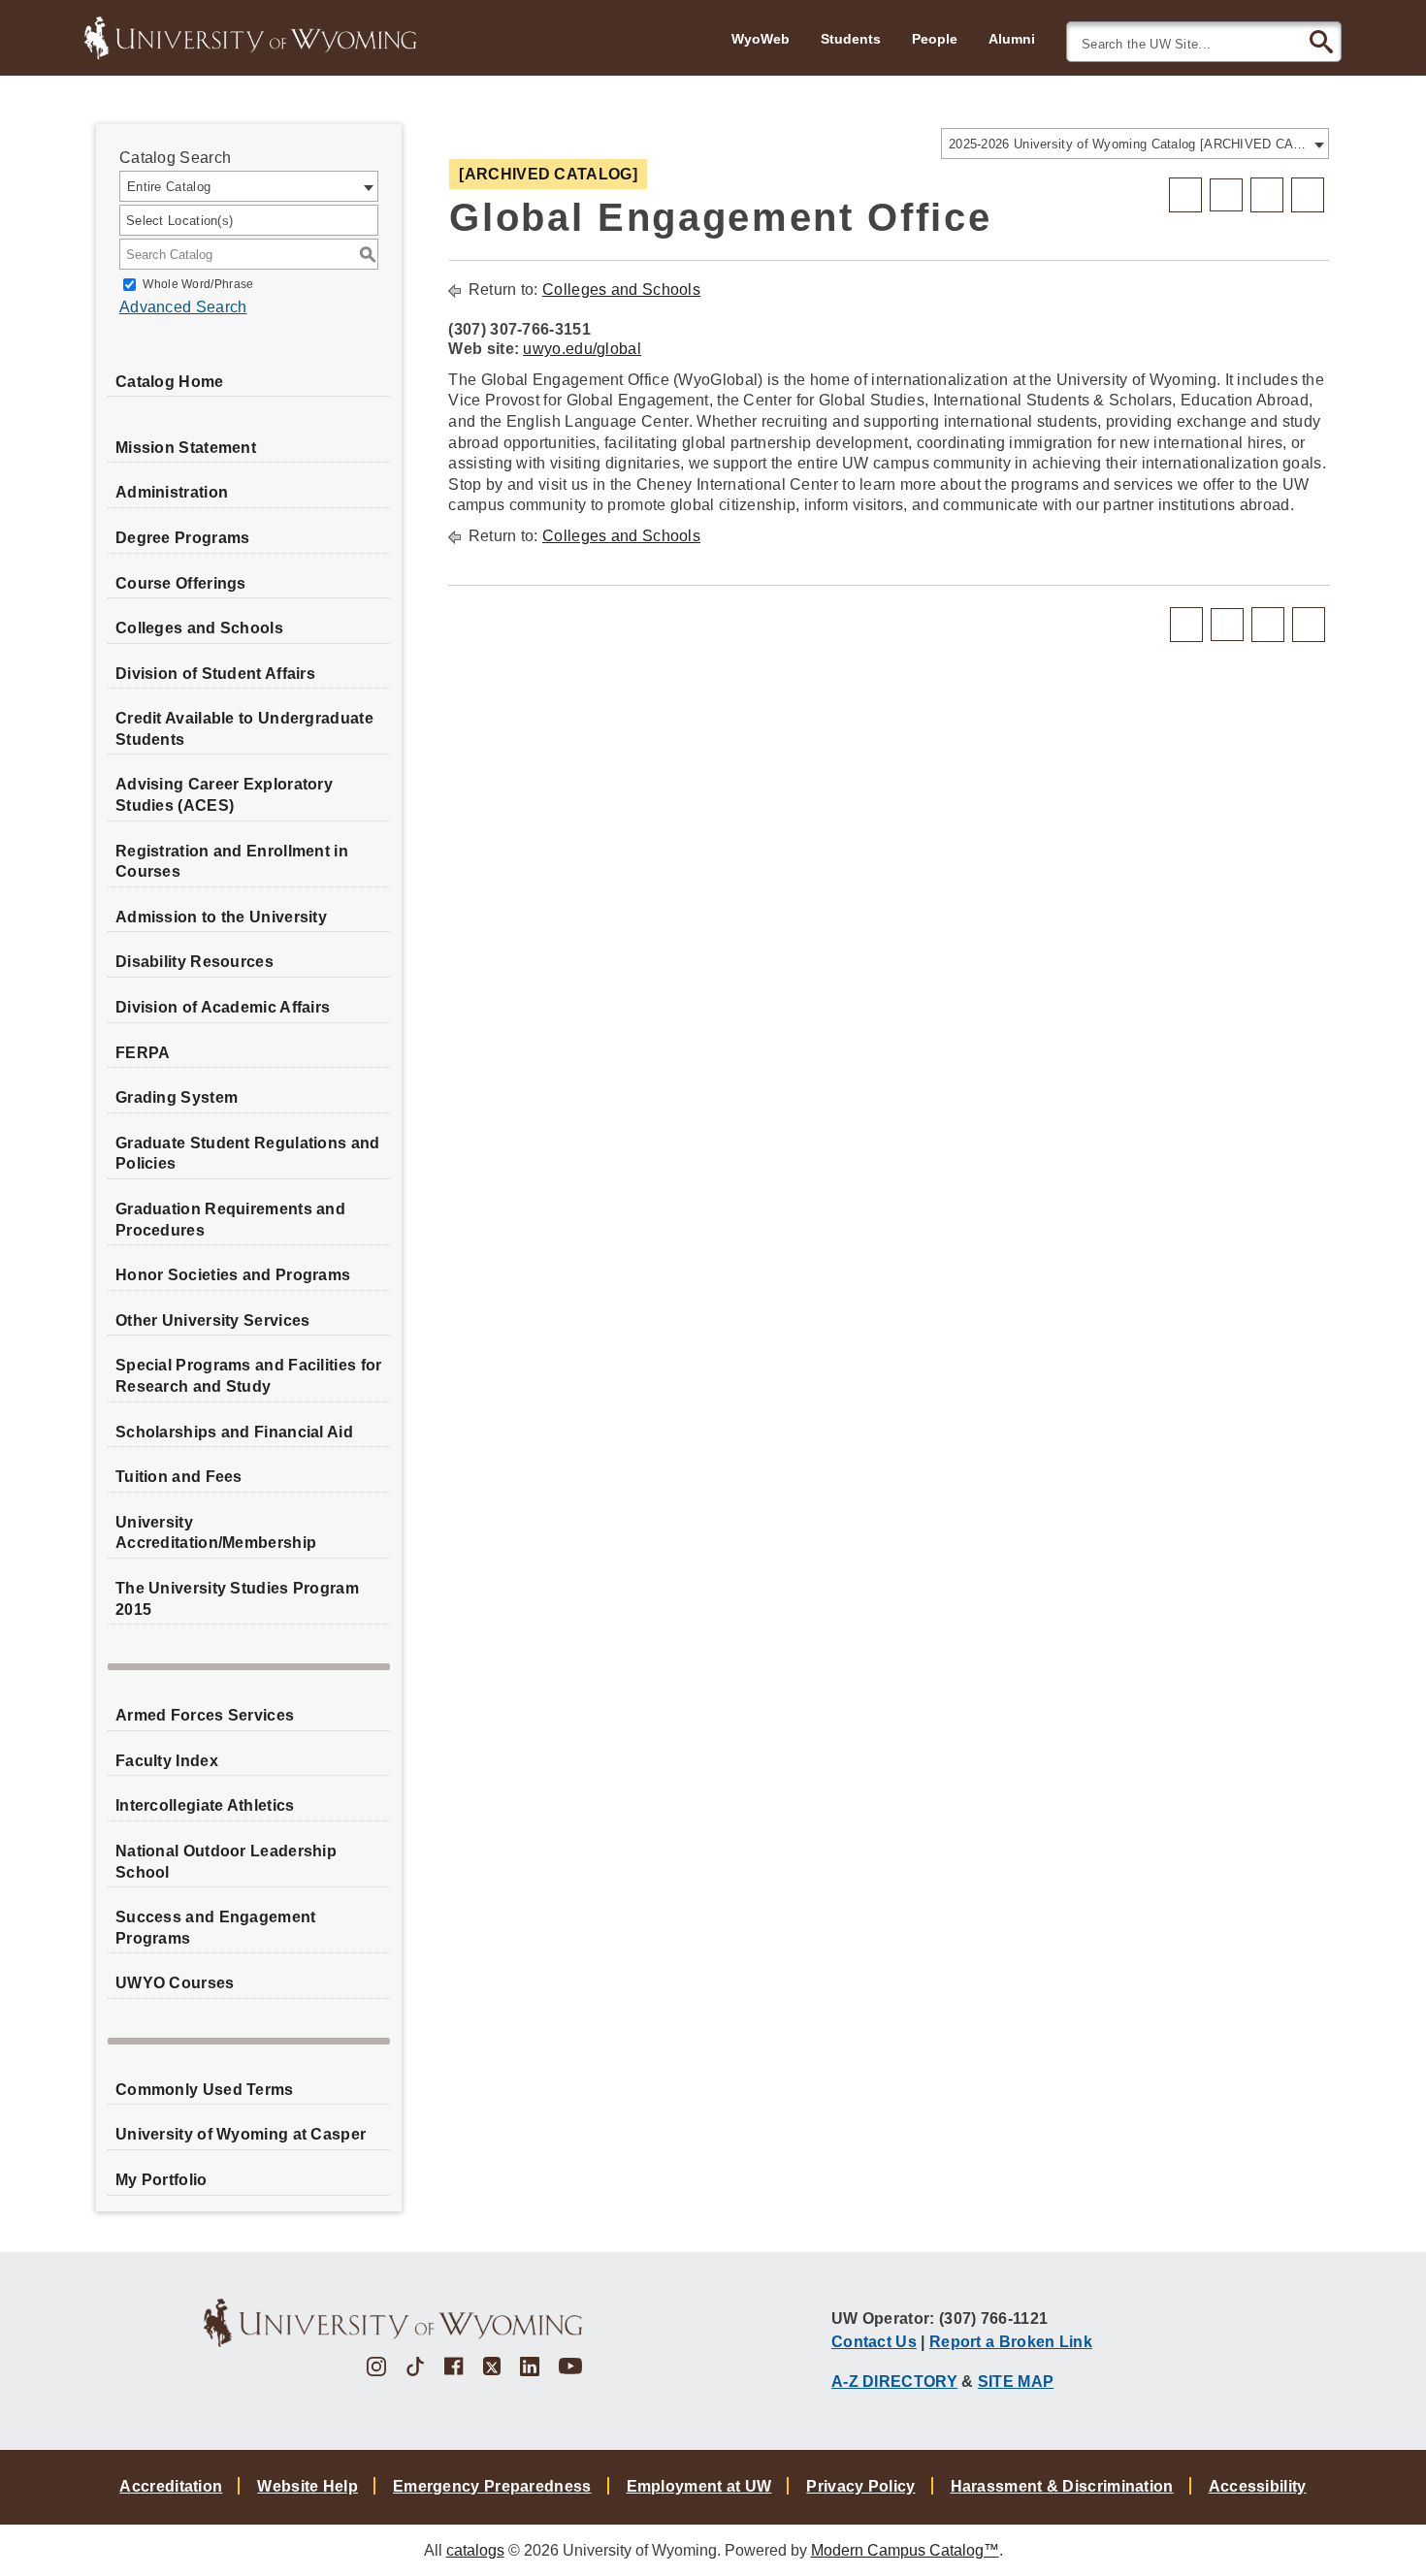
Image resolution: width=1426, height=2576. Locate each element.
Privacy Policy (860, 2486)
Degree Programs (183, 538)
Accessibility (1258, 2486)
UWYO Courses (175, 1983)
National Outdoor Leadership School (226, 1862)
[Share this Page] (1226, 195)
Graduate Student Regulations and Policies (248, 1154)
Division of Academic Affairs (223, 1007)
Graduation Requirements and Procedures (230, 1220)
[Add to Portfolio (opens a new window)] (1185, 195)
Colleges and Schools (199, 628)
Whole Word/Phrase (198, 284)
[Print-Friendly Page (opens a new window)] (1267, 195)
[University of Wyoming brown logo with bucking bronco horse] (393, 2323)
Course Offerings (181, 583)
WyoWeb (761, 39)
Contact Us (874, 2341)
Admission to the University (221, 917)
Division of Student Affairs (215, 674)
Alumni (1012, 39)
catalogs (475, 2550)
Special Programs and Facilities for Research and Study (249, 1376)
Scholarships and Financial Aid (234, 1432)
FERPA (143, 1053)
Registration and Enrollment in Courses (232, 862)
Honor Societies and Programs (233, 1275)
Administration (172, 492)
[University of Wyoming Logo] (250, 36)
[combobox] (1135, 144)
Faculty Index (167, 1761)
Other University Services (213, 1320)
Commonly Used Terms (205, 2090)
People (935, 39)
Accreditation (171, 2486)
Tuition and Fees (179, 1477)
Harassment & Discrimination (1062, 2486)
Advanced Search (183, 307)
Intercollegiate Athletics (205, 1805)
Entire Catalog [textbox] (169, 187)
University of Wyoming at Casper (241, 2134)
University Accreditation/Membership (216, 1533)
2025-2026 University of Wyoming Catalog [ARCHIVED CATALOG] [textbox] (1129, 144)
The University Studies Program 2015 (237, 1599)
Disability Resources (194, 962)
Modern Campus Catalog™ (905, 2550)
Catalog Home (170, 382)
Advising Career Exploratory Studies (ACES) (224, 795)
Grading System (177, 1097)
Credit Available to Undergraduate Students (244, 729)
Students (851, 39)
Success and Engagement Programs (216, 1928)
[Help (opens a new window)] (1308, 195)
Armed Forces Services (205, 1715)
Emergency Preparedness (492, 2486)
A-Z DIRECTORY (894, 2381)
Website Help (308, 2486)
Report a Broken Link (1011, 2341)
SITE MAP (1016, 2381)
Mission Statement (186, 448)
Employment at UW (699, 2486)
